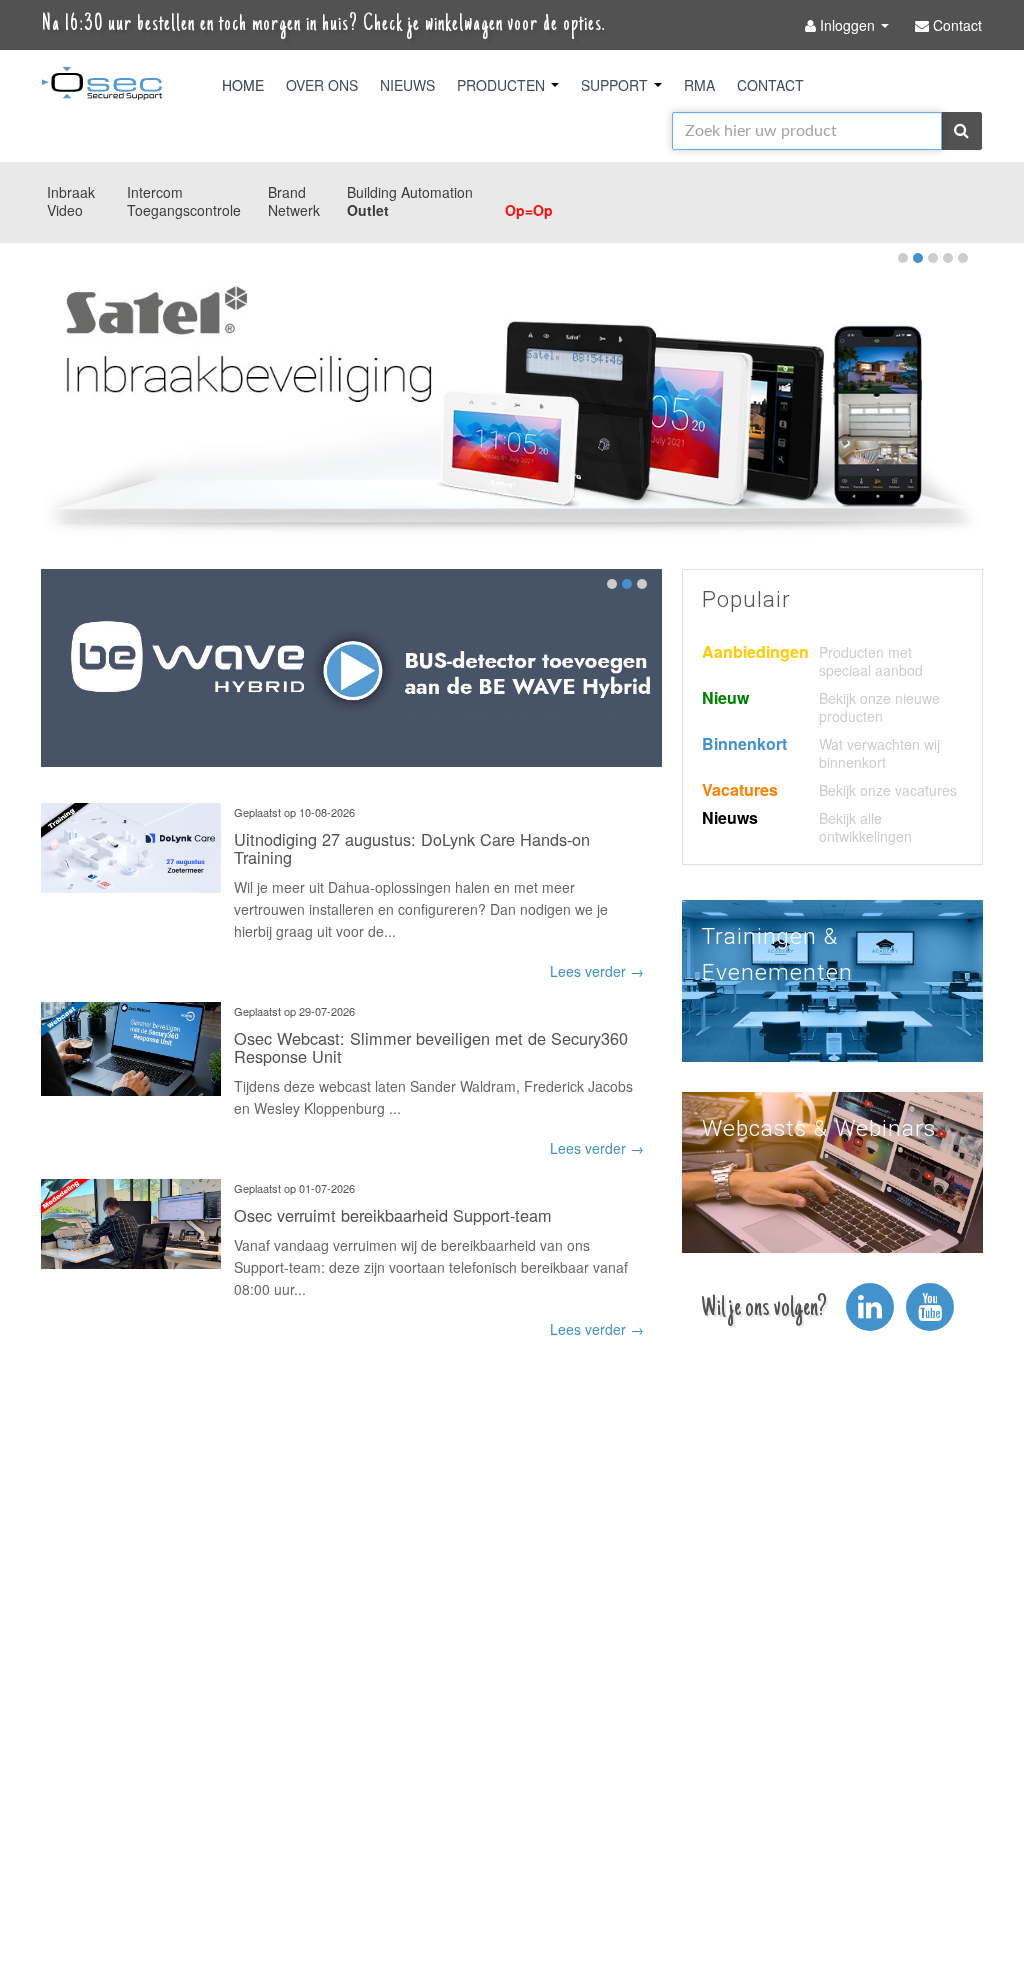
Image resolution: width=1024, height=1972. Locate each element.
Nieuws (407, 85)
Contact (770, 85)
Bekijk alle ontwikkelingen (865, 827)
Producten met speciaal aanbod (871, 661)
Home (243, 85)
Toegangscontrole (184, 210)
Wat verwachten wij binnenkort (879, 753)
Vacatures (740, 789)
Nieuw (725, 697)
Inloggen (847, 25)
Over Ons (322, 85)
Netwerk (294, 210)
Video (65, 210)
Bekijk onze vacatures (888, 790)
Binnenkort (744, 743)
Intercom (155, 192)
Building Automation (410, 192)
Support (616, 85)
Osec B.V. (102, 87)
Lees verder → (597, 971)
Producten (503, 85)
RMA (699, 85)
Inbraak (71, 192)
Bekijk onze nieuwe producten (879, 707)
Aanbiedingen (755, 651)
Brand (287, 192)
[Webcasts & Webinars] (832, 1170)
